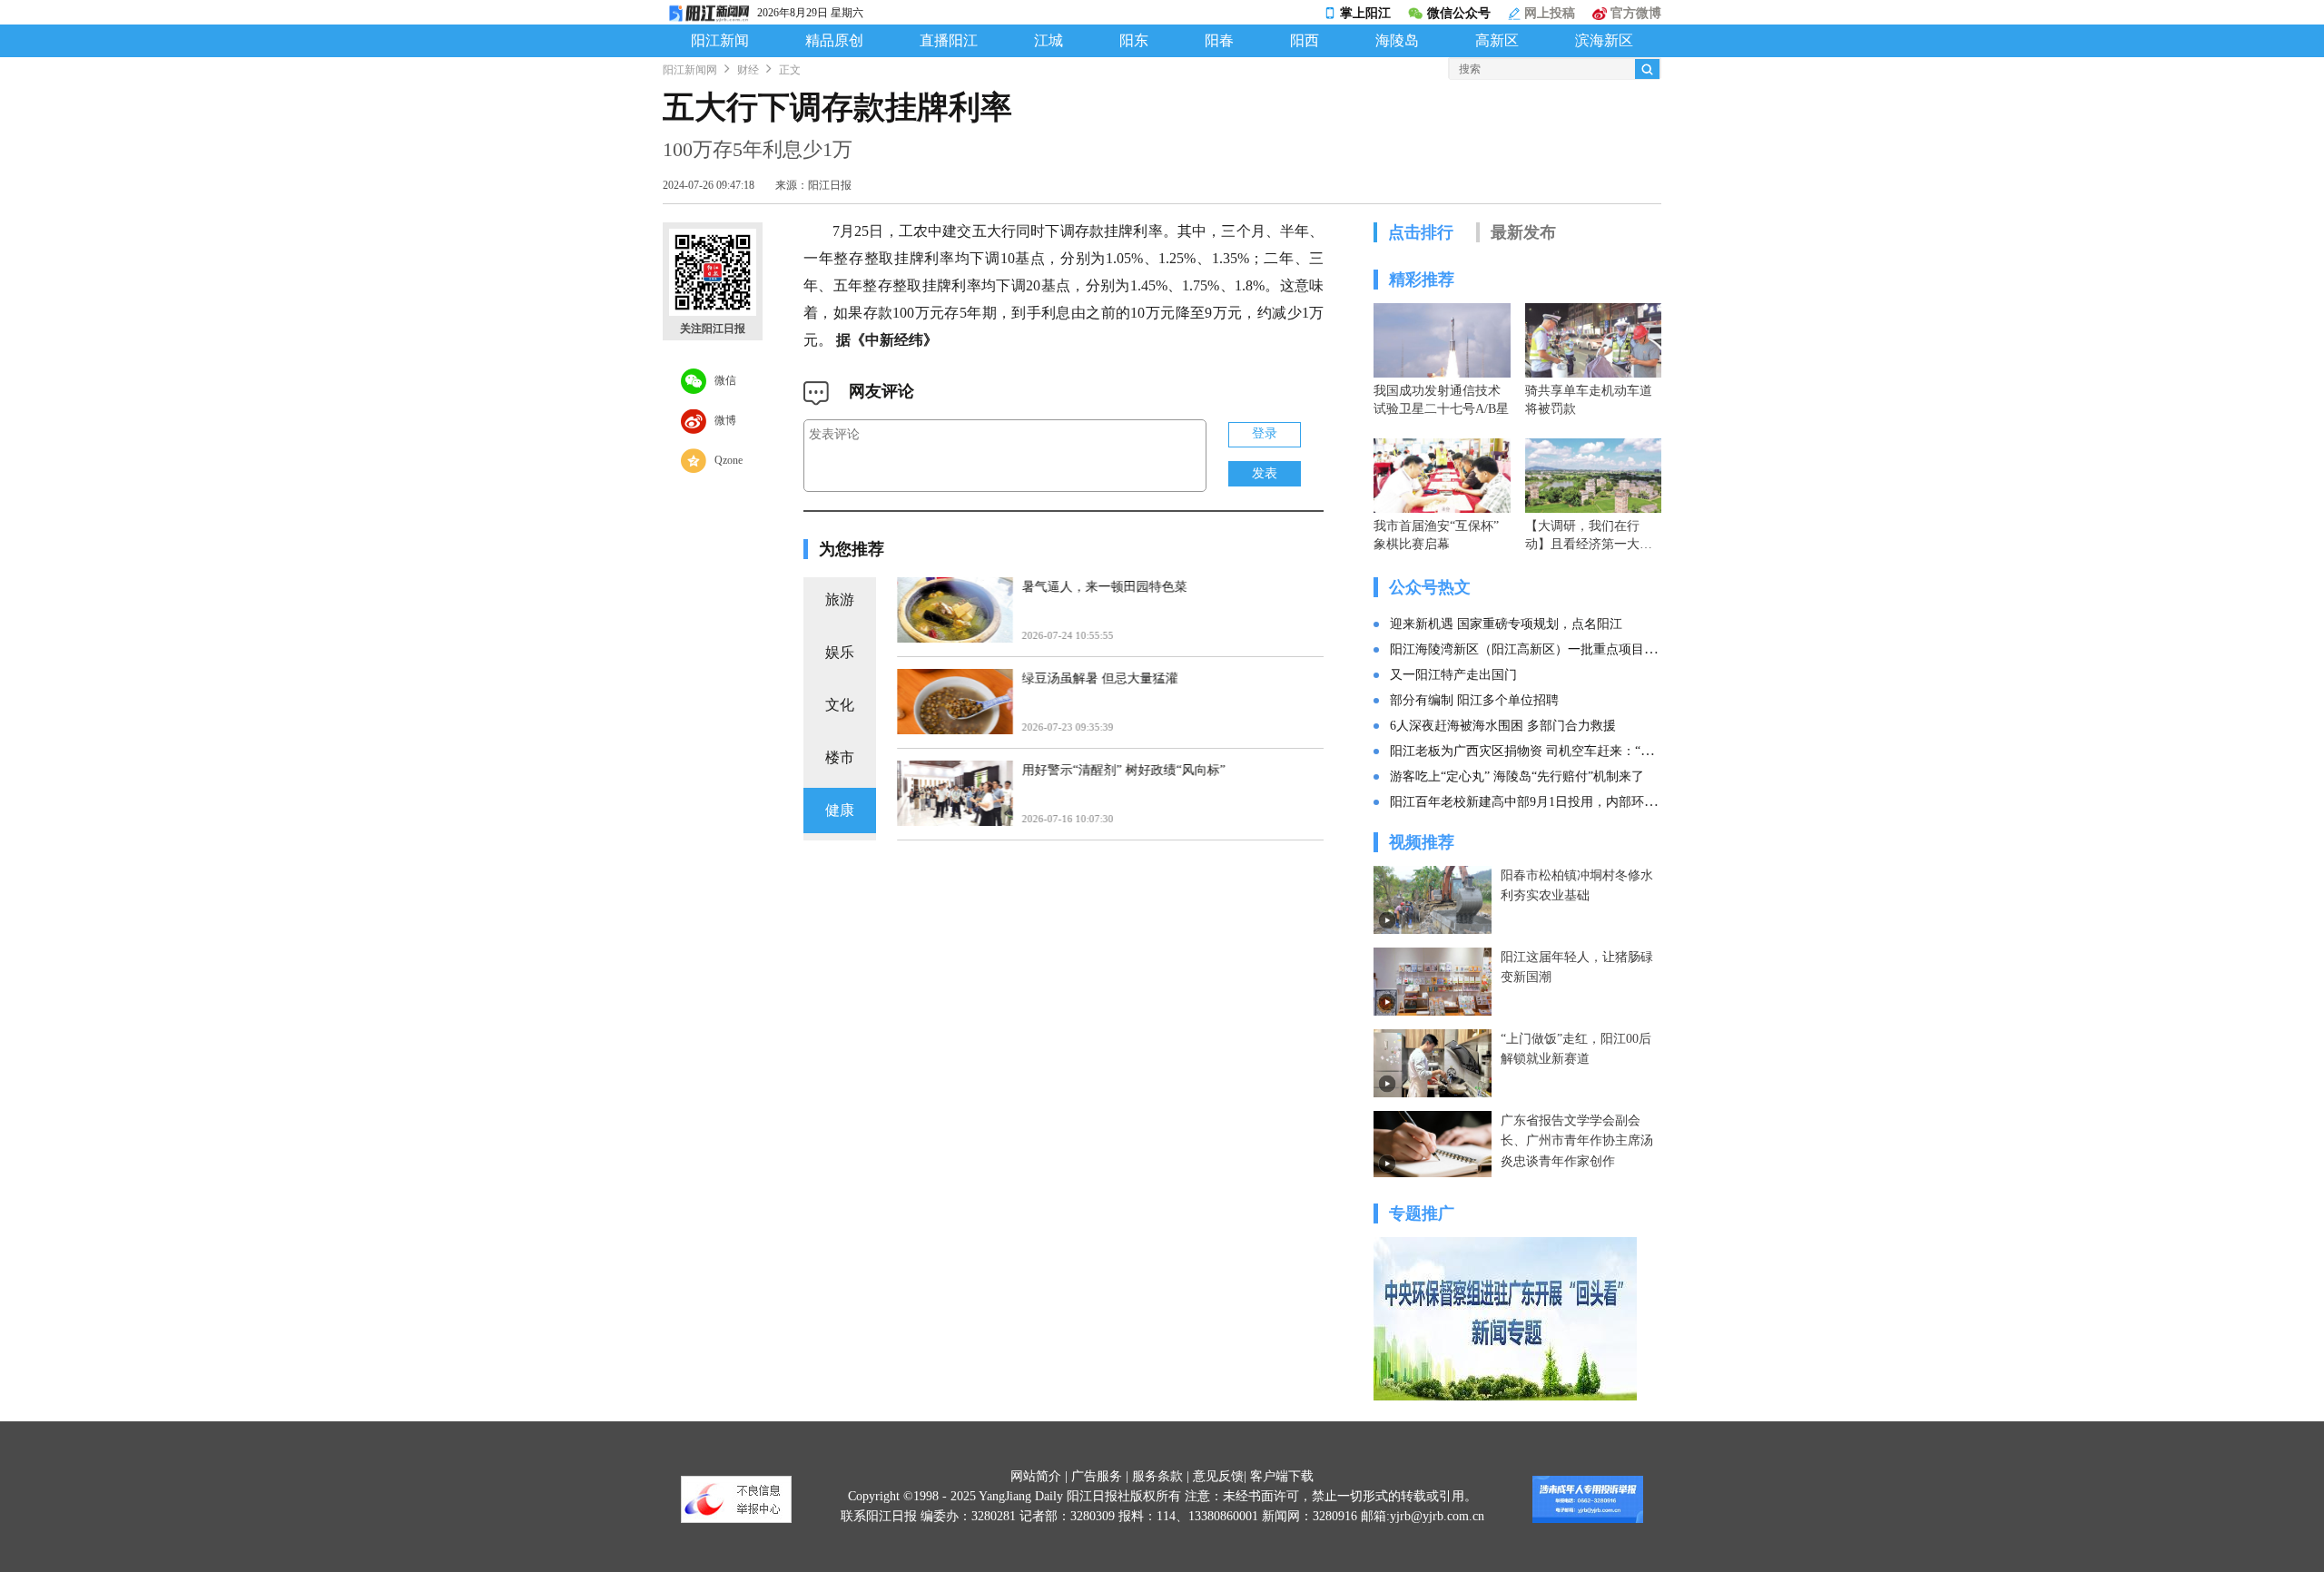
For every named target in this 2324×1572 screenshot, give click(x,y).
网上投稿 (1548, 13)
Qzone (724, 459)
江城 (1049, 41)
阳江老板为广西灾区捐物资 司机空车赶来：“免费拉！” (1543, 751)
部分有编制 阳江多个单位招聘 (1474, 700)
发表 (1265, 473)
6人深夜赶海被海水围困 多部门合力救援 (1503, 726)
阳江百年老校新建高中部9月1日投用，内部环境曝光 (1536, 802)
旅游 (840, 599)
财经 (748, 70)
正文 (790, 70)
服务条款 (1157, 1476)
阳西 (1305, 41)
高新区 (1497, 41)
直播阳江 (949, 41)
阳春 (1219, 41)
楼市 (840, 757)
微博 (721, 419)
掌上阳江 (1365, 13)
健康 (840, 810)
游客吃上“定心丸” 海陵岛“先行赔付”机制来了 (1517, 776)
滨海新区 (1604, 41)
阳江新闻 (720, 41)
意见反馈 (1218, 1476)
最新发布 (1523, 232)
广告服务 (1097, 1476)
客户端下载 (1282, 1476)
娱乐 (840, 652)
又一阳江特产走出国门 (1453, 675)
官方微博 (1634, 13)
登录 (1265, 433)
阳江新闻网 (690, 70)
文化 (840, 705)
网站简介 (1036, 1476)
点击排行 (1421, 232)
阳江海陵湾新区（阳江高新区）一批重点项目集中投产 (1542, 649)
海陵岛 (1397, 41)
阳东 (1134, 41)
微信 (721, 379)
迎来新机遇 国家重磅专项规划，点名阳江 (1506, 624)
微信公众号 (1459, 13)
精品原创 (834, 41)
